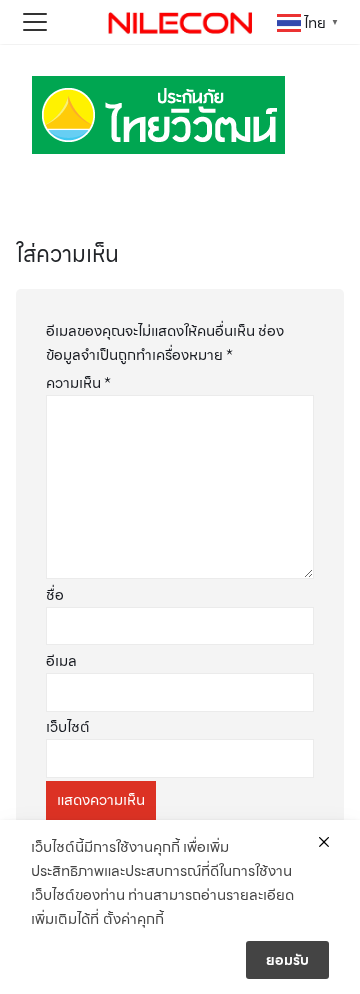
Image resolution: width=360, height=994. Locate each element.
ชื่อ (55, 595)
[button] (35, 22)
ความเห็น (78, 383)
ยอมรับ (287, 960)
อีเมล (61, 661)
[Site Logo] (180, 22)
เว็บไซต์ (68, 727)
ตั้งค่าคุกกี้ (133, 919)
